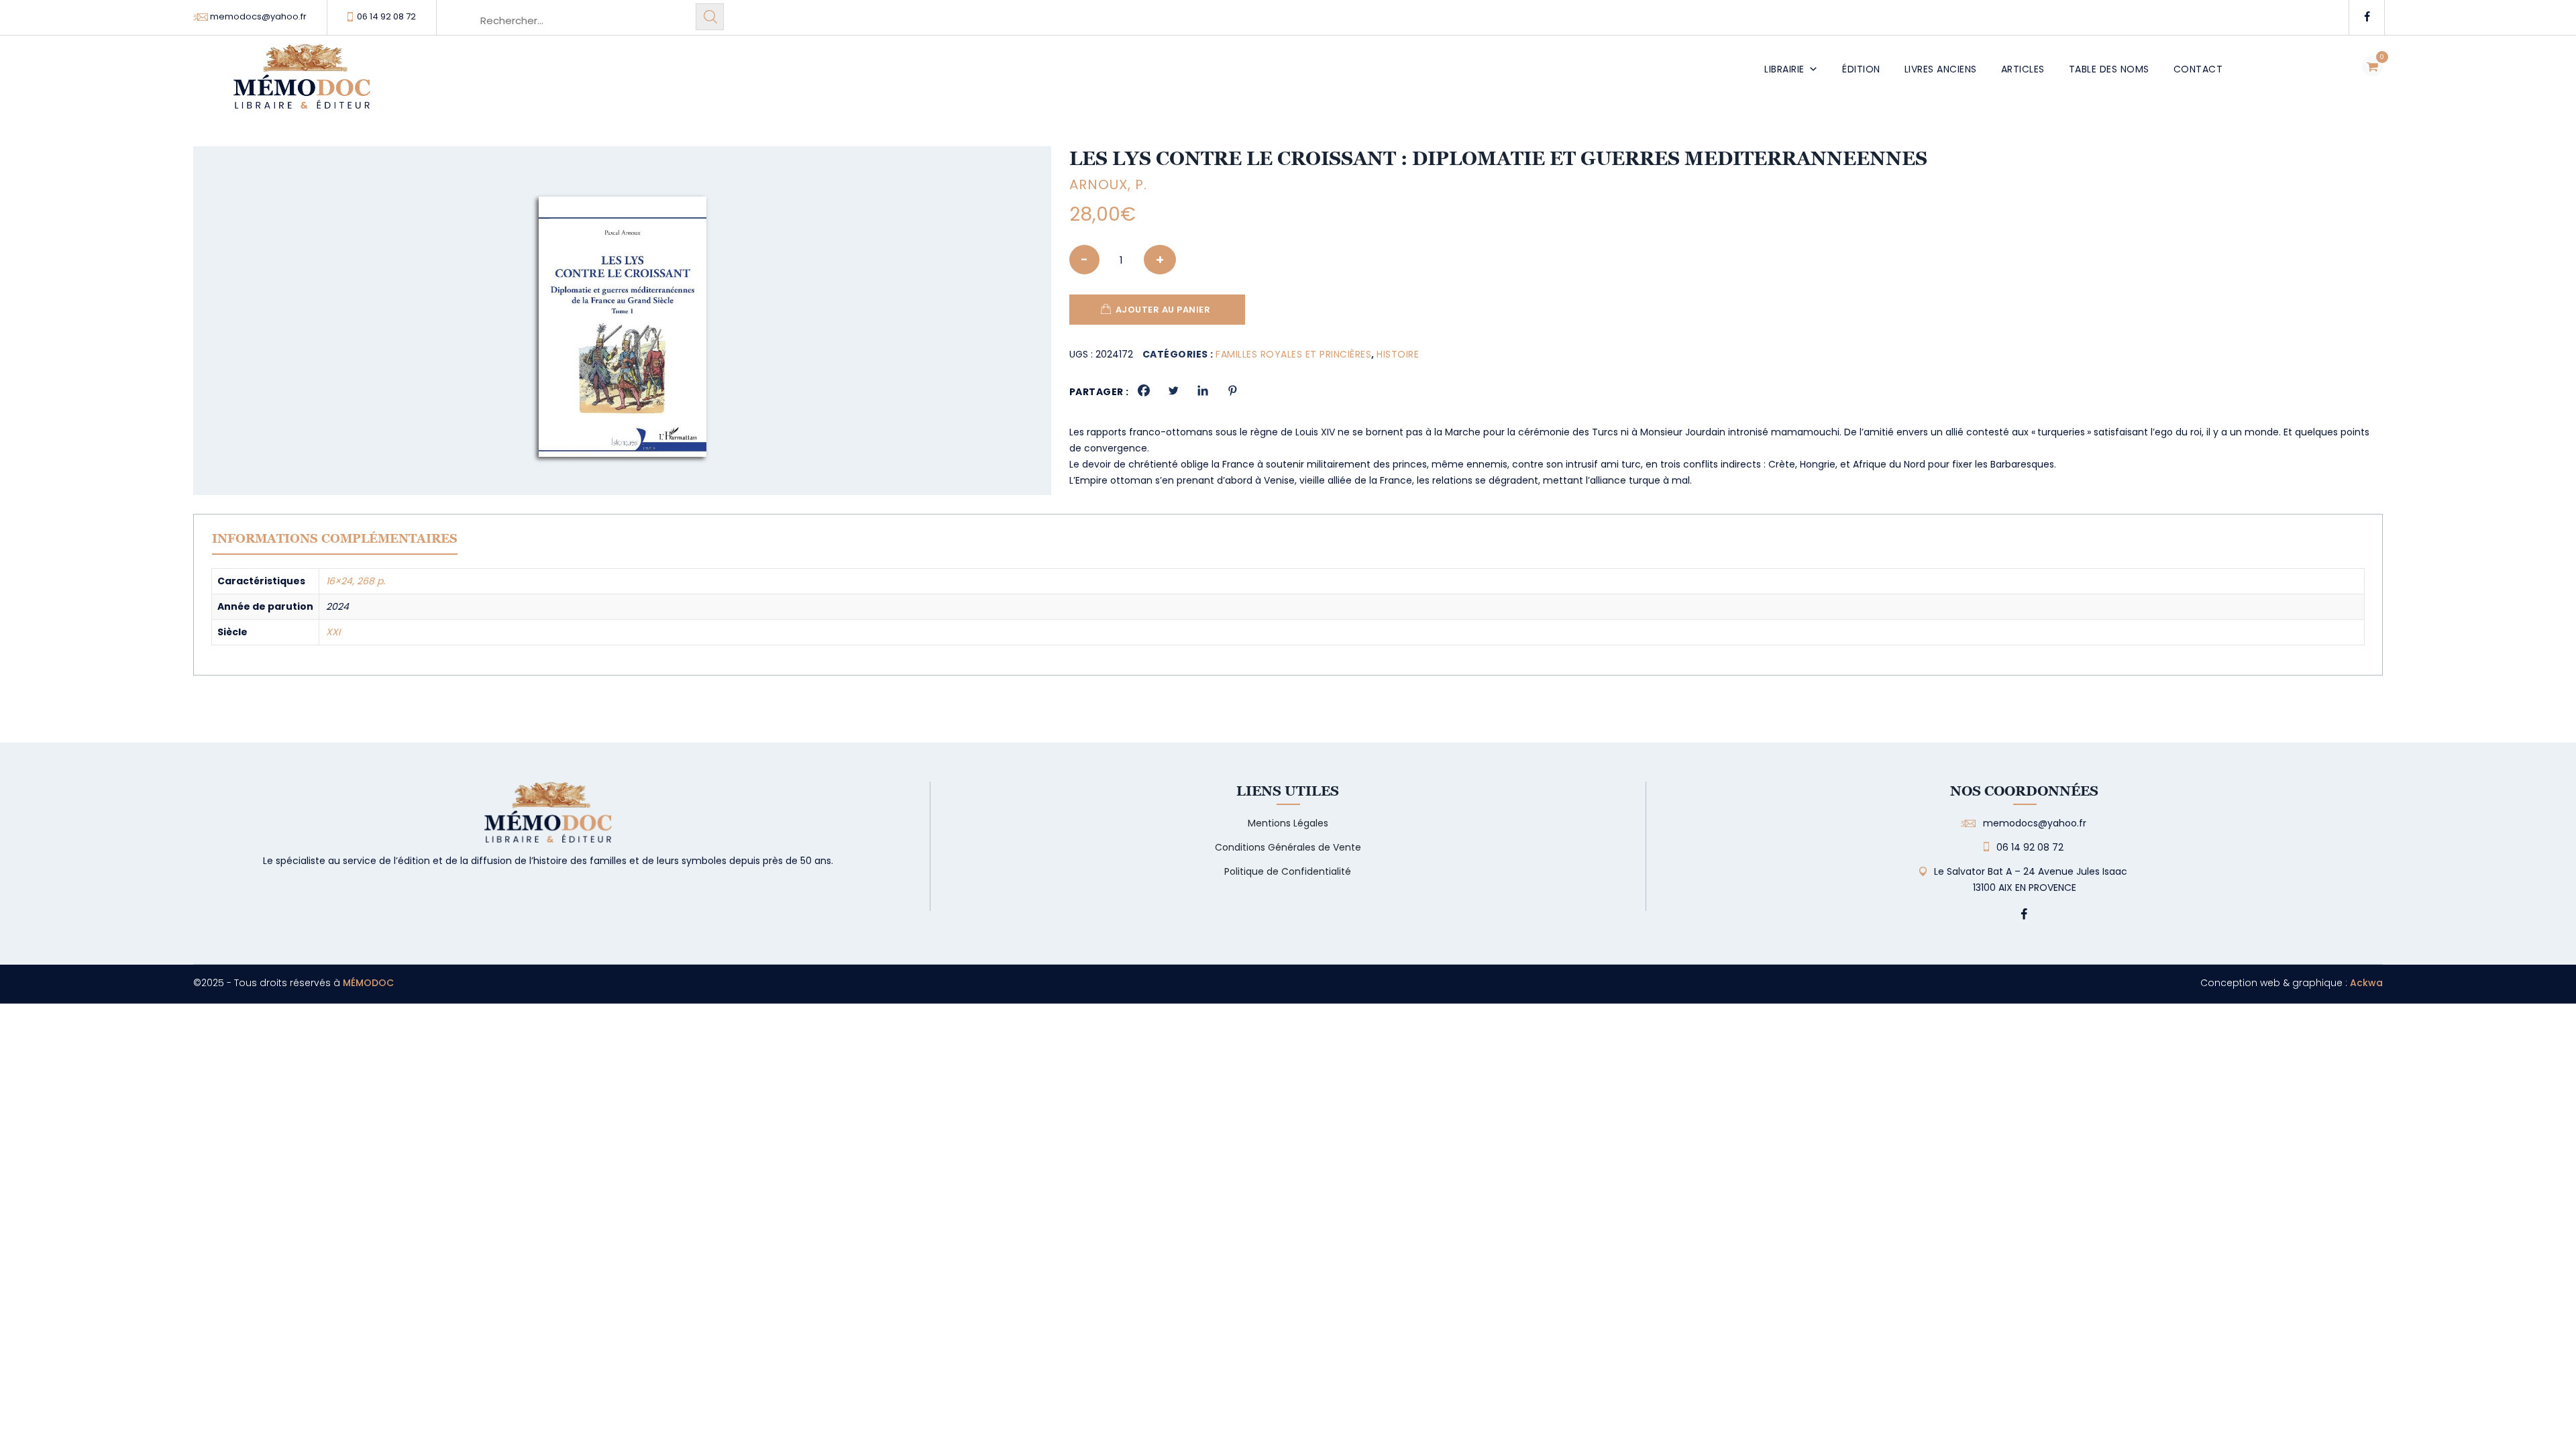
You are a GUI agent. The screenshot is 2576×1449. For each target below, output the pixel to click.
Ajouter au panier (1163, 310)
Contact (2198, 69)
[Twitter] (1173, 390)
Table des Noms (2109, 69)
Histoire (1398, 354)
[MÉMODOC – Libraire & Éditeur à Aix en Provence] (302, 84)
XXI (333, 632)
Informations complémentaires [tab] (335, 538)
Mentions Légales (1288, 823)
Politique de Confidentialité (1288, 871)
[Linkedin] (1203, 390)
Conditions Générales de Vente (1288, 847)
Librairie (1784, 69)
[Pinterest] (1232, 390)
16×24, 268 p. (356, 581)
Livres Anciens (1941, 69)
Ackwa (2366, 983)
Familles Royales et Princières (1293, 354)
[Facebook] (1144, 390)
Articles (2023, 69)
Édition (1861, 69)
